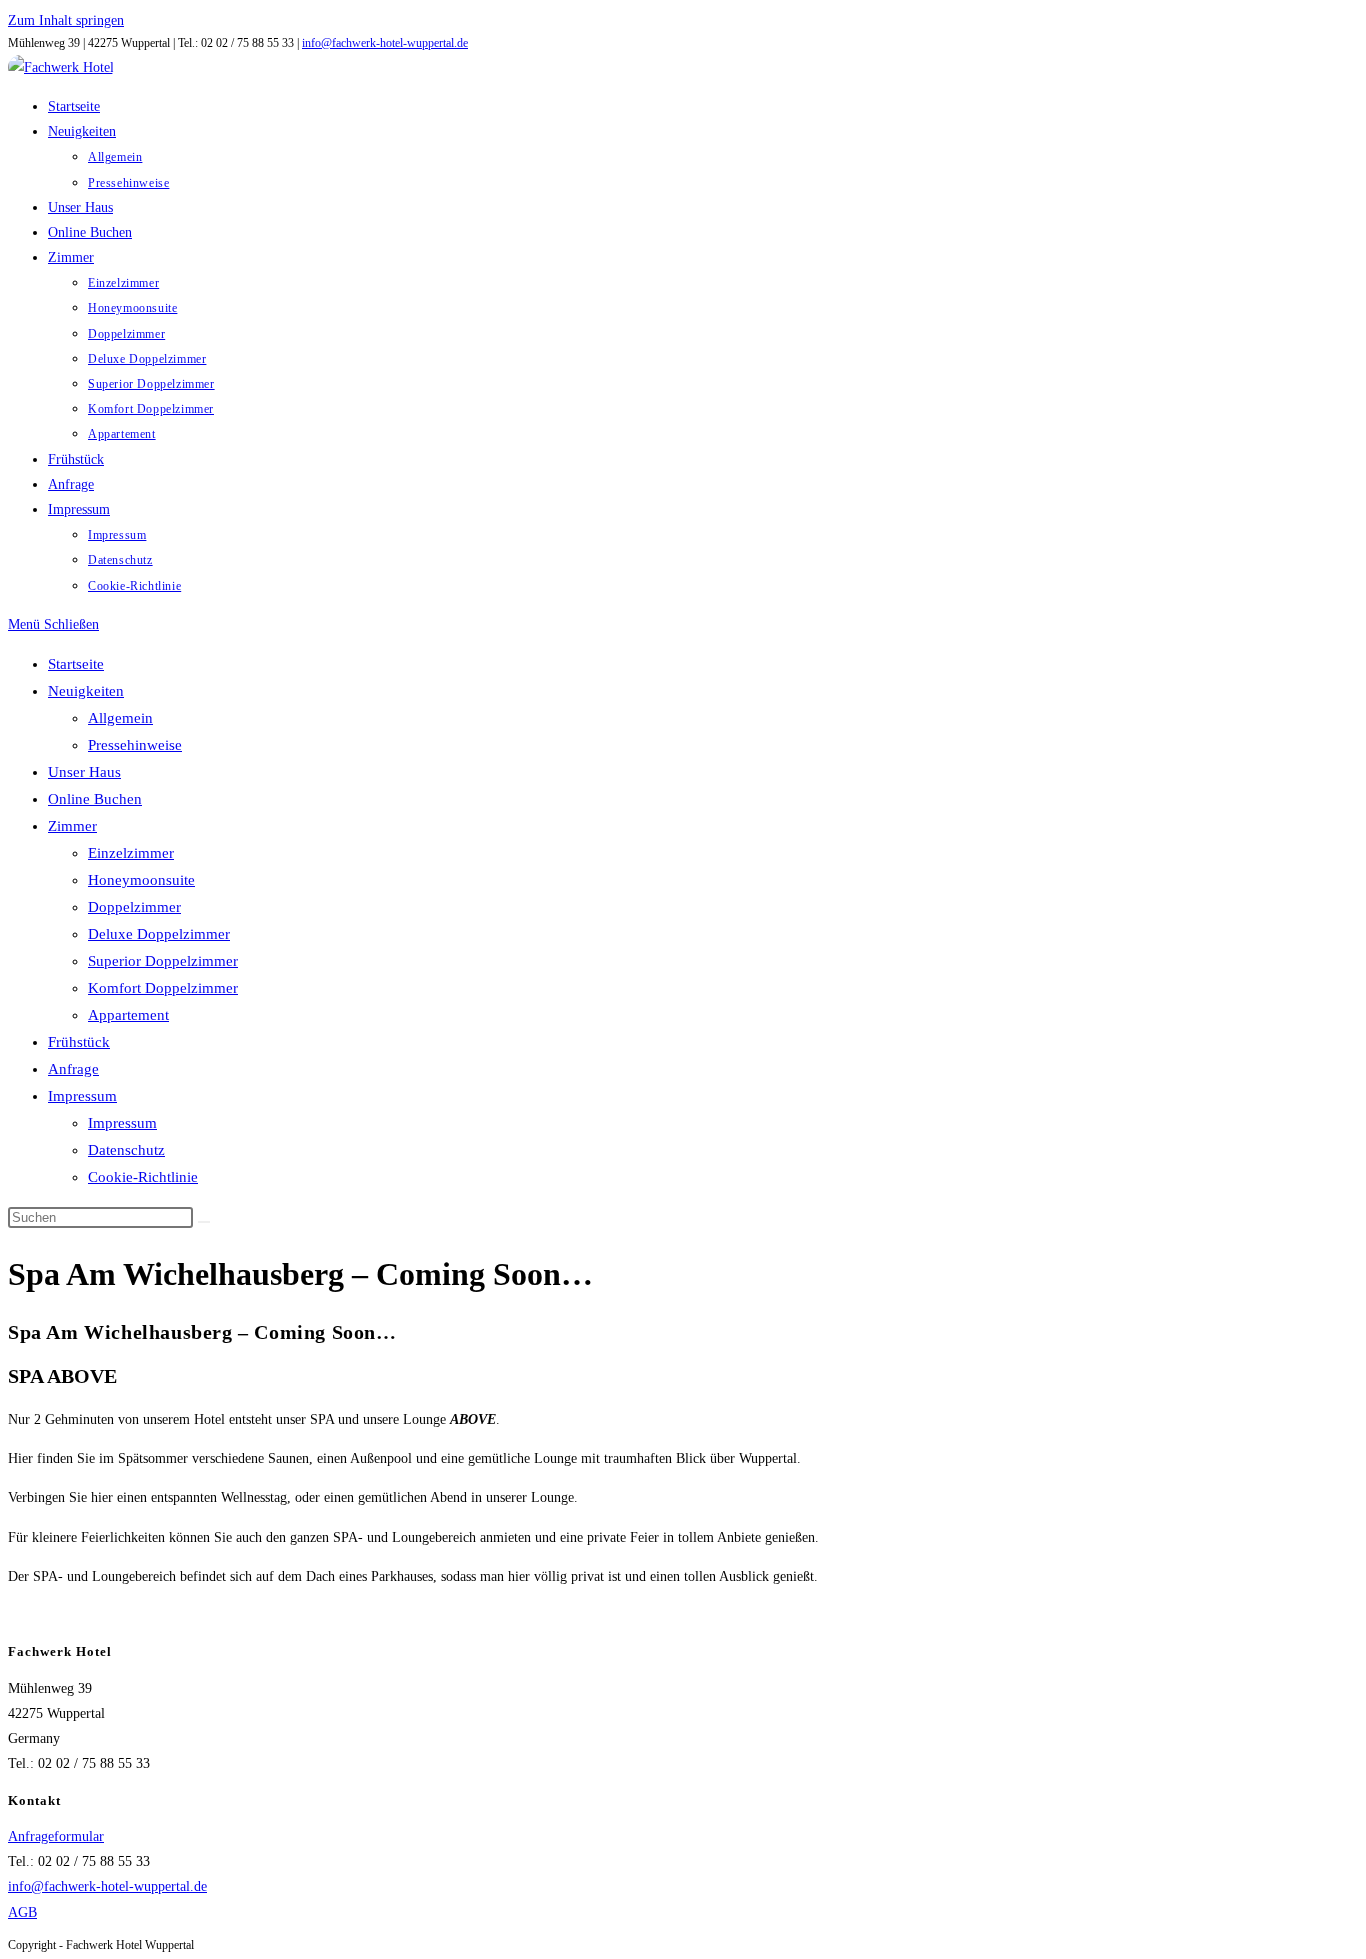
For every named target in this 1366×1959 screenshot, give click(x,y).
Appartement (128, 1015)
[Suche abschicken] (204, 1222)
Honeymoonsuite (141, 880)
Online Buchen (95, 799)
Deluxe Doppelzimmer (159, 934)
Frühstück (79, 1042)
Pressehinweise (135, 745)
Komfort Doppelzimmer (163, 988)
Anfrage (73, 1069)
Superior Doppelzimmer (163, 961)
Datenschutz (126, 1150)
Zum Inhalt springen (66, 20)
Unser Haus (84, 772)
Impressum (82, 1096)
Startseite (76, 664)
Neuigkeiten (86, 691)
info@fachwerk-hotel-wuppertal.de (385, 43)
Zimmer (72, 826)
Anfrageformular (56, 1836)
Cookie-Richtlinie (143, 1177)
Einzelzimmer (131, 853)
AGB (22, 1912)
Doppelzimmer (134, 907)
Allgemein (120, 718)
